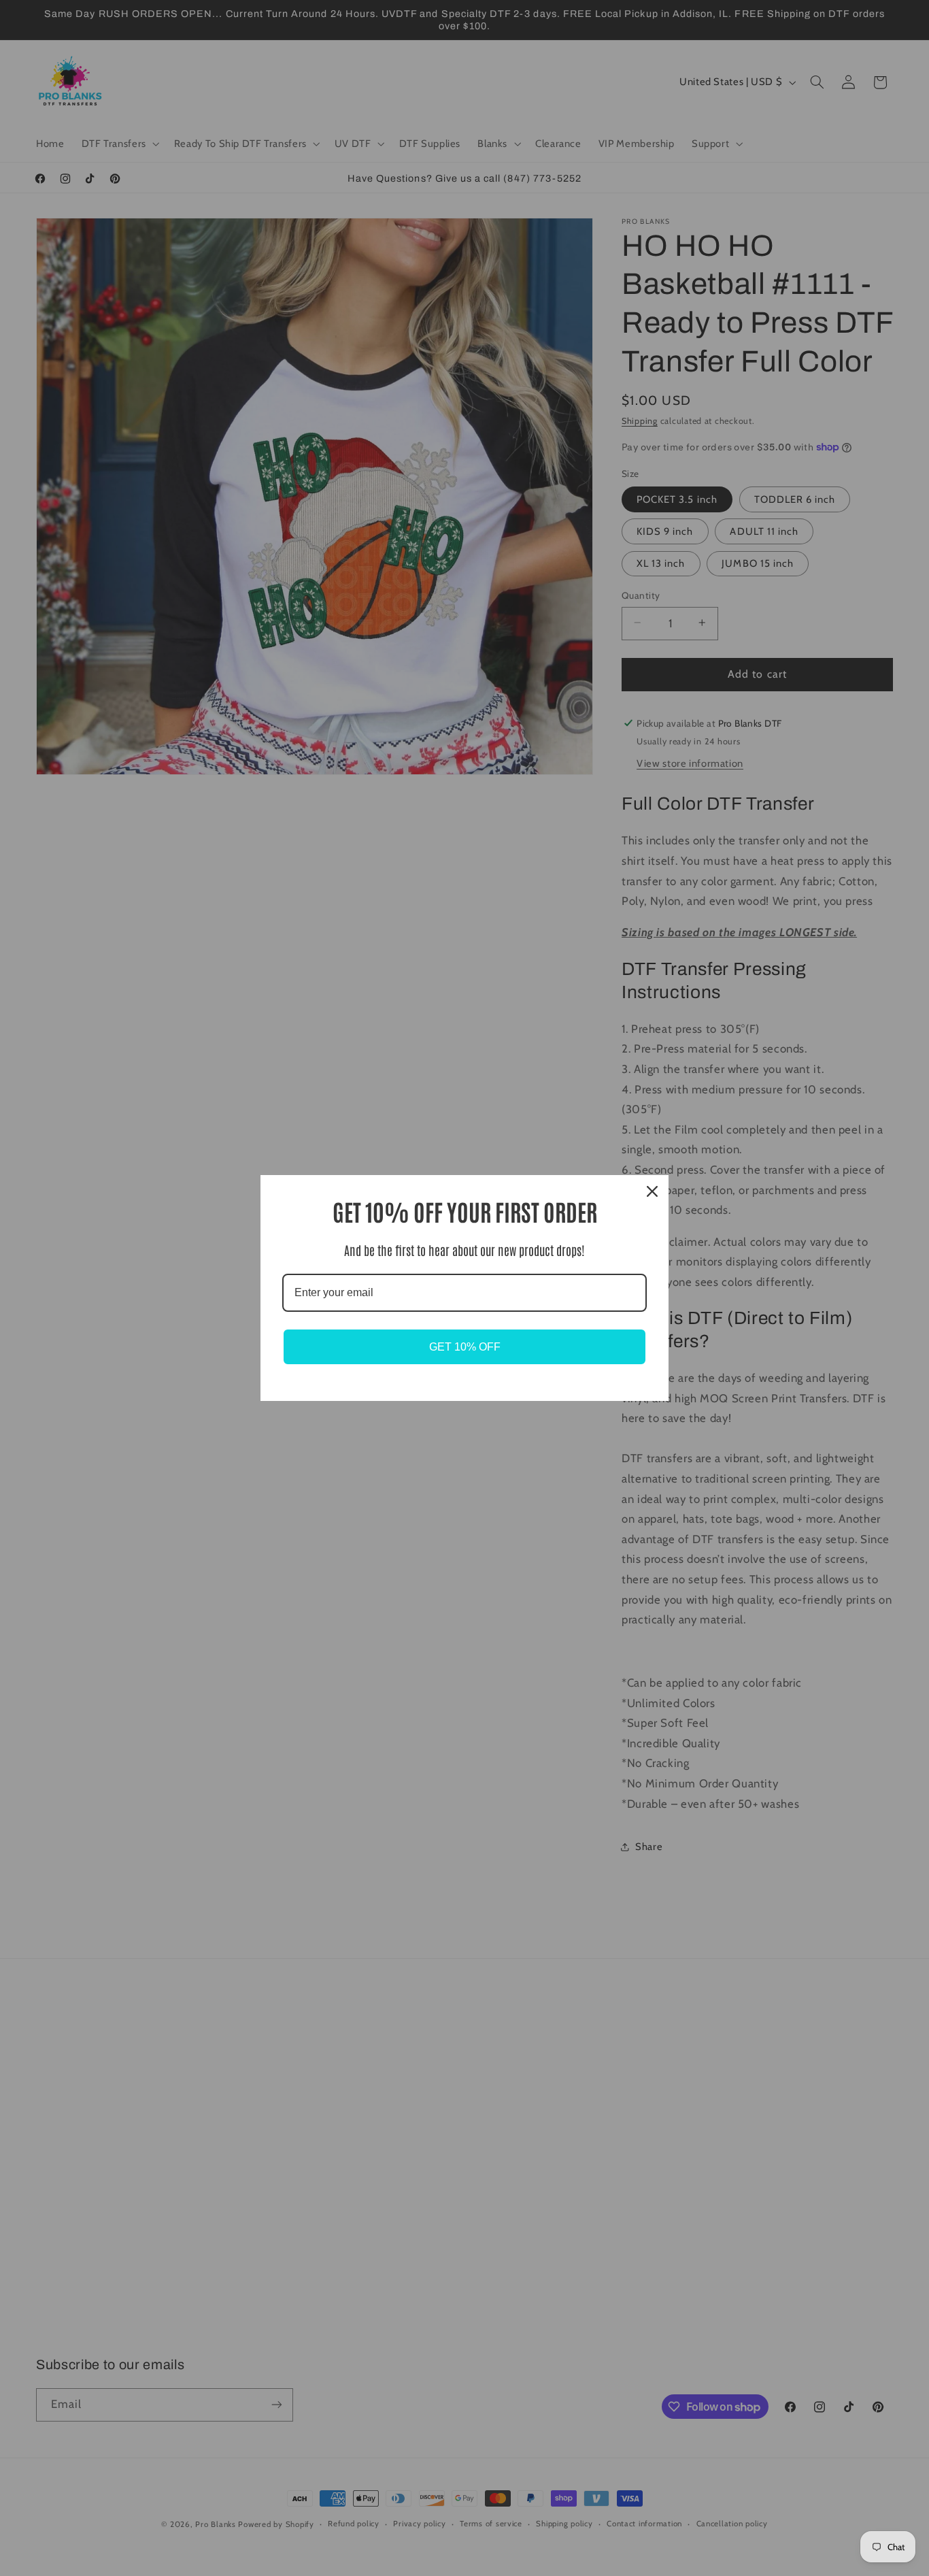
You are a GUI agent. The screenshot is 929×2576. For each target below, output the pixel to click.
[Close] (652, 1191)
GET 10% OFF (465, 1347)
